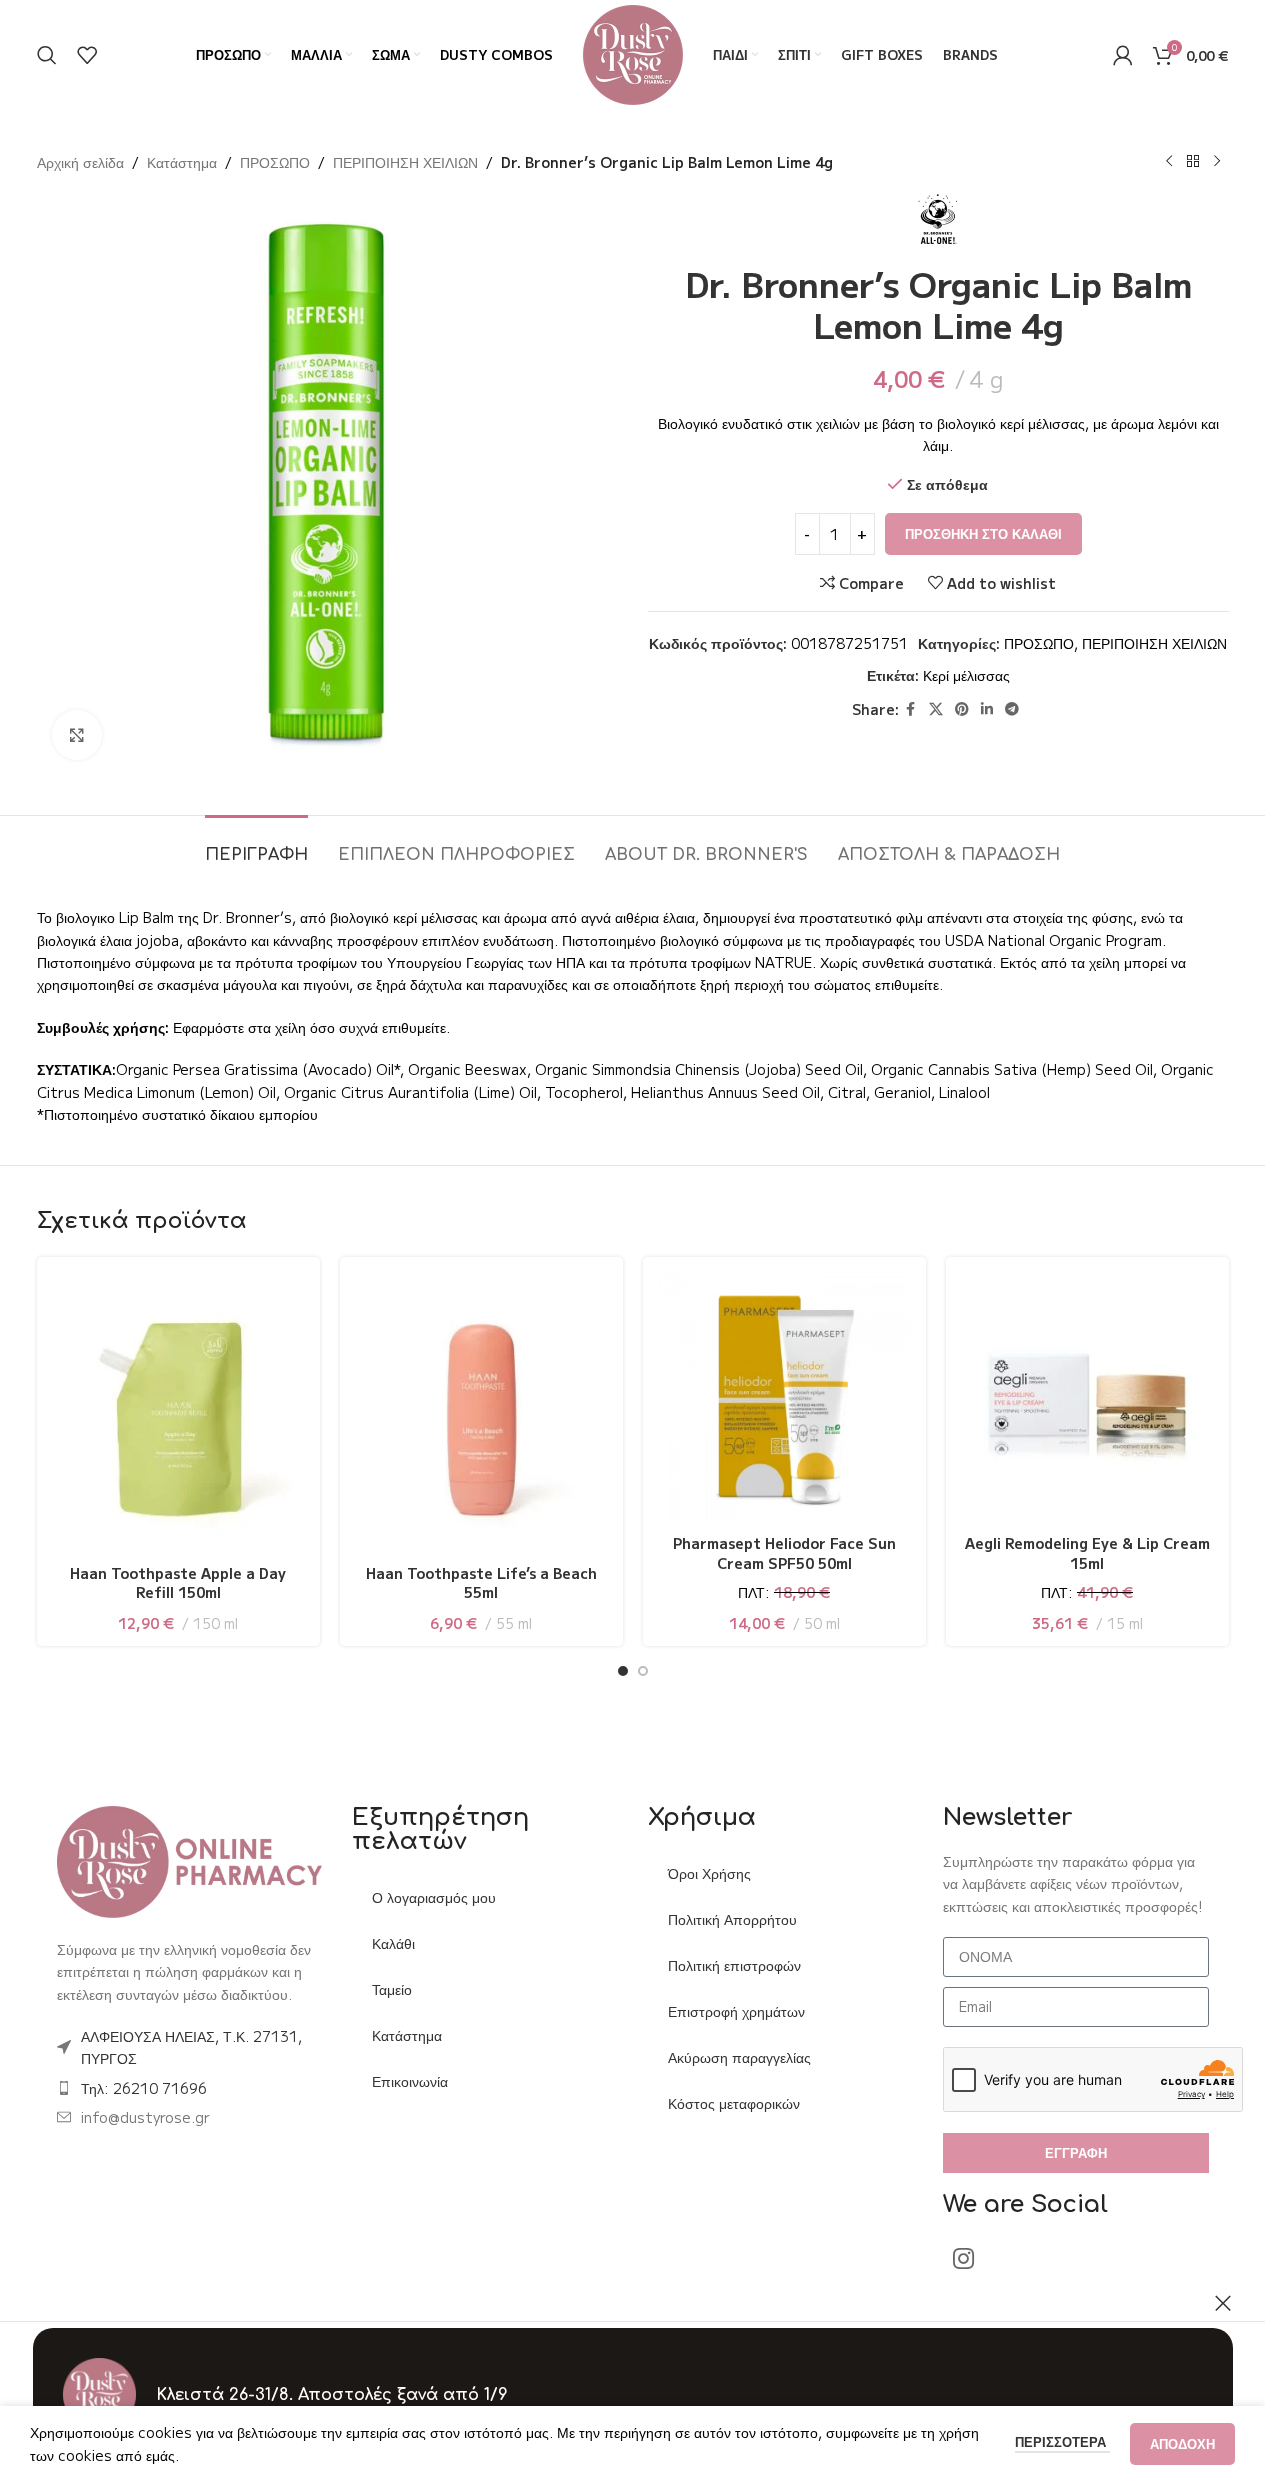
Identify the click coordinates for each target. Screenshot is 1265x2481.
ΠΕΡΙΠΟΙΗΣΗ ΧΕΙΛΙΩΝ (405, 162)
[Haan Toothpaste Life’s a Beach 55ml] (481, 1413)
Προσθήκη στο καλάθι (983, 533)
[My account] (1123, 55)
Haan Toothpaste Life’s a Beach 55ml (481, 1583)
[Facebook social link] (911, 709)
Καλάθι (393, 1943)
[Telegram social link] (1012, 709)
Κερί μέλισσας (966, 675)
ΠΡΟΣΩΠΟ (275, 162)
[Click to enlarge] (77, 735)
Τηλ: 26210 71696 (144, 2088)
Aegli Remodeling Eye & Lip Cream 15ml (1087, 1553)
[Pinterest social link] (962, 709)
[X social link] (936, 709)
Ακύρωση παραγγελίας (739, 2057)
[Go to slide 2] (643, 1671)
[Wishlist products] (87, 55)
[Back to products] (1193, 162)
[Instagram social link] (963, 2259)
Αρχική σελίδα (80, 162)
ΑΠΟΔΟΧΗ (1182, 2443)
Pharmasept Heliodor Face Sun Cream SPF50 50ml (784, 1553)
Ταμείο (392, 1989)
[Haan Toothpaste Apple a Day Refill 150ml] (178, 1413)
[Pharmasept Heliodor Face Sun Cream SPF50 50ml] (784, 1398)
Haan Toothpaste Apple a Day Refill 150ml (178, 1583)
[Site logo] (633, 53)
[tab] (256, 845)
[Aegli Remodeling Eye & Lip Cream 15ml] (1087, 1398)
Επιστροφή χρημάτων (736, 2011)
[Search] (47, 55)
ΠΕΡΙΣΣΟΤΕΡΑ (1062, 2441)
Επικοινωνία (410, 2081)
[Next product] (1217, 162)
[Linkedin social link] (987, 709)
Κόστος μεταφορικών (734, 2103)
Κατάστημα (182, 162)
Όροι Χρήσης (709, 1873)
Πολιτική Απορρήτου (732, 1919)
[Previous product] (1169, 162)
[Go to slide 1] (623, 1671)
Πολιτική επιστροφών (734, 1965)
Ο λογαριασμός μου (434, 1897)
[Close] (1223, 2303)
